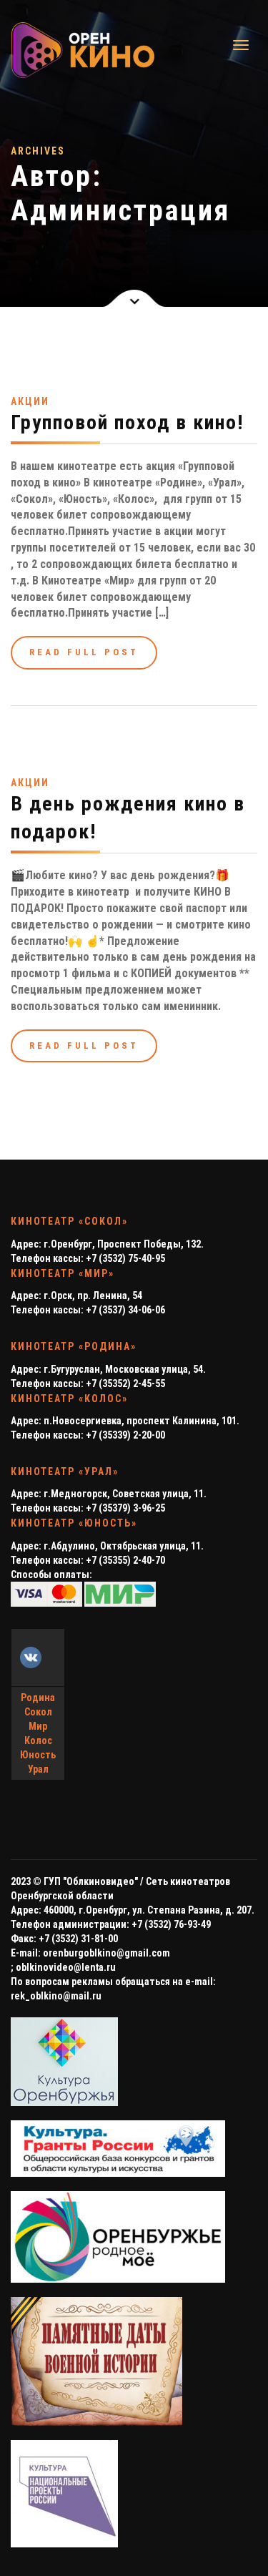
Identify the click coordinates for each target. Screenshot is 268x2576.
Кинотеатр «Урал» (65, 1471)
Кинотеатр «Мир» (63, 1273)
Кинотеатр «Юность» (74, 1523)
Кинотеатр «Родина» (74, 1346)
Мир (38, 1726)
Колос (38, 1740)
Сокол (38, 1712)
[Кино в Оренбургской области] (65, 50)
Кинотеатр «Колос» (69, 1399)
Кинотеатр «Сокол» (69, 1221)
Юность (38, 1755)
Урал (38, 1769)
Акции (30, 401)
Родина (38, 1698)
